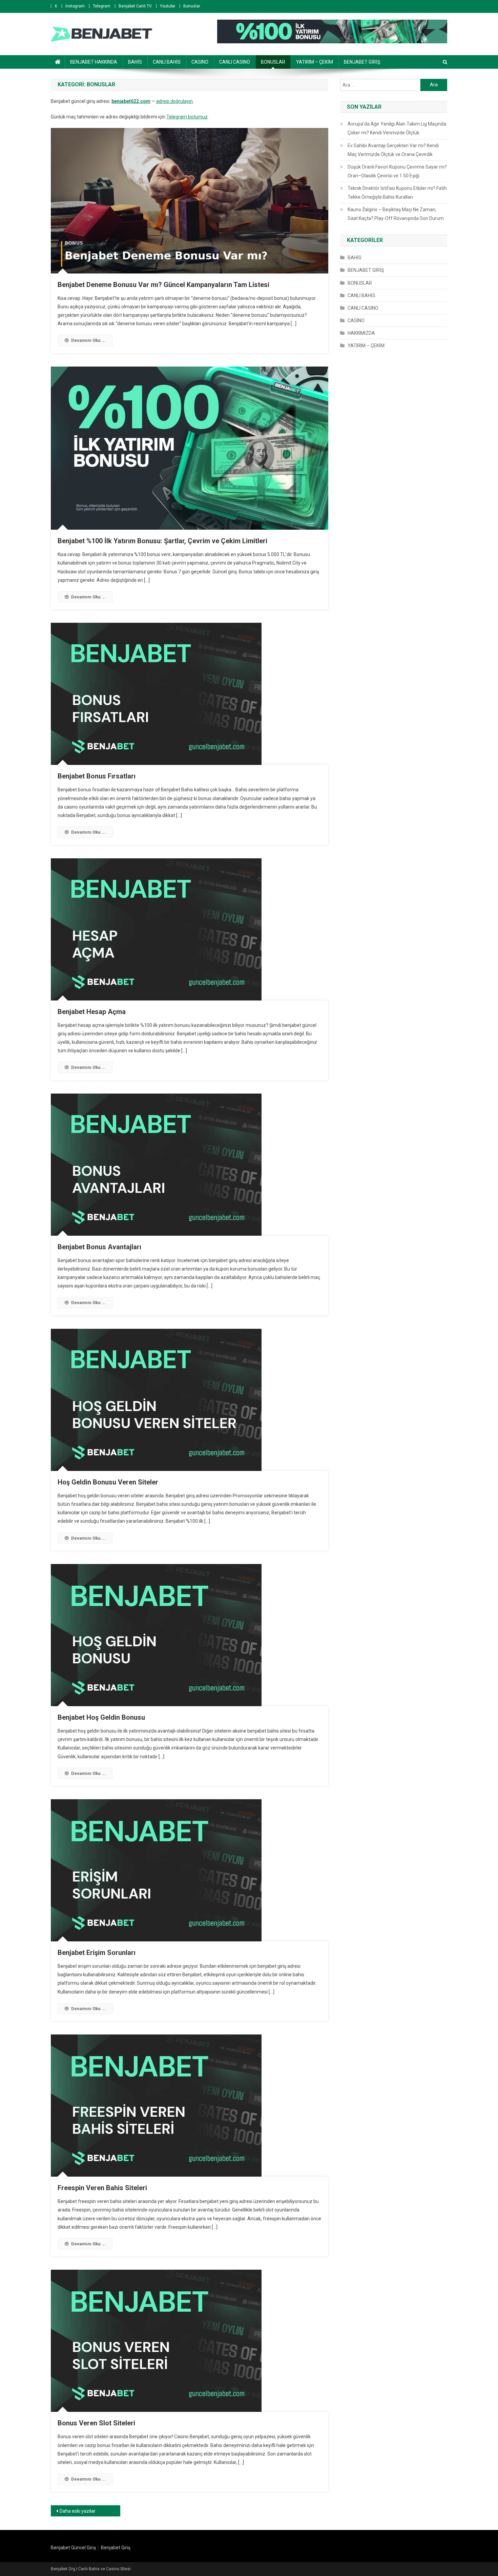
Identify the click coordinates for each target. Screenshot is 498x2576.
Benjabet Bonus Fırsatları (97, 776)
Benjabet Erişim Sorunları (97, 1953)
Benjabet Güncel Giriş (73, 2548)
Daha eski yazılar (78, 2511)
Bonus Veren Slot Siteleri (96, 2423)
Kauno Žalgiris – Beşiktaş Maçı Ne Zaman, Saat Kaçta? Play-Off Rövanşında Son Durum (396, 214)
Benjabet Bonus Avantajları (99, 1247)
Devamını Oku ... (88, 340)
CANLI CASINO (235, 62)
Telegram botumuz (187, 117)
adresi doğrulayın (174, 101)
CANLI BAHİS (167, 62)
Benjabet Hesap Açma (92, 1012)
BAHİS (135, 62)
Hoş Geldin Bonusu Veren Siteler (108, 1482)
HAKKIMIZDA (361, 333)
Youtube (168, 6)
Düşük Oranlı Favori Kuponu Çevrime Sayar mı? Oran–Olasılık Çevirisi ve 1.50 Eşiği (397, 171)
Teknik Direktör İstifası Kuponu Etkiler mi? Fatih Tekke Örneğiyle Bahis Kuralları (397, 193)
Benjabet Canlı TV (135, 6)
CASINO (200, 62)
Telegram (102, 6)
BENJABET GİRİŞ (362, 62)
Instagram (75, 6)
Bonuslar (192, 6)
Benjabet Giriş (116, 2548)
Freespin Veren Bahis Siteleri (102, 2188)
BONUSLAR (273, 62)
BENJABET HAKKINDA (94, 62)
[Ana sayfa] (58, 62)
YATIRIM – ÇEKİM (315, 62)
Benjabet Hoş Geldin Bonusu (101, 1717)
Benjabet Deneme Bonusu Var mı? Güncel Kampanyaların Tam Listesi (163, 285)
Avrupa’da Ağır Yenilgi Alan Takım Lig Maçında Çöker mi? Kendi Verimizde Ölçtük (397, 128)
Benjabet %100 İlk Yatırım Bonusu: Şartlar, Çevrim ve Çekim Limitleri (162, 541)
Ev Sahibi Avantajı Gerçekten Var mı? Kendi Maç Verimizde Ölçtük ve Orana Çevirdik (393, 150)
